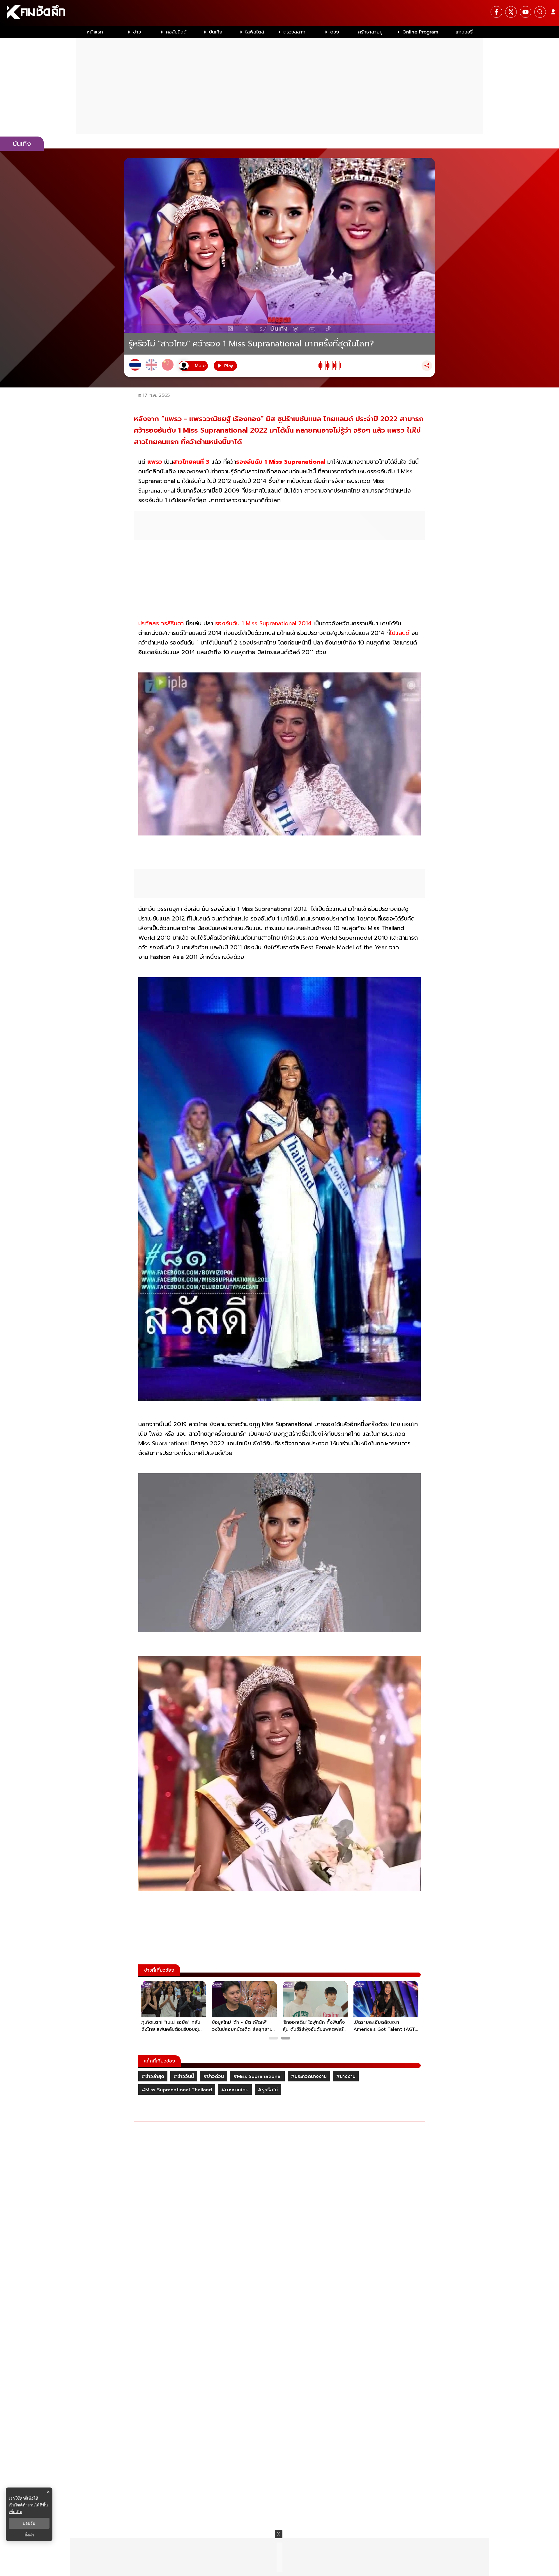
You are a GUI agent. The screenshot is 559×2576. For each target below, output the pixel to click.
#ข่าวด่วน (214, 2076)
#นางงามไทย (235, 2090)
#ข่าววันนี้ (184, 2076)
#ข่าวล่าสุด (153, 2076)
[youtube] (526, 12)
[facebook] (496, 12)
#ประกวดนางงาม (309, 2076)
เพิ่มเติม (15, 2512)
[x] (511, 12)
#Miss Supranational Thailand (177, 2090)
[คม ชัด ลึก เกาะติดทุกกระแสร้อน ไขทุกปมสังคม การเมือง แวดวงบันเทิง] (279, 13)
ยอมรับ (29, 2523)
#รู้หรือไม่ (268, 2090)
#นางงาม (346, 2076)
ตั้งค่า (29, 2535)
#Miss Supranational (257, 2076)
